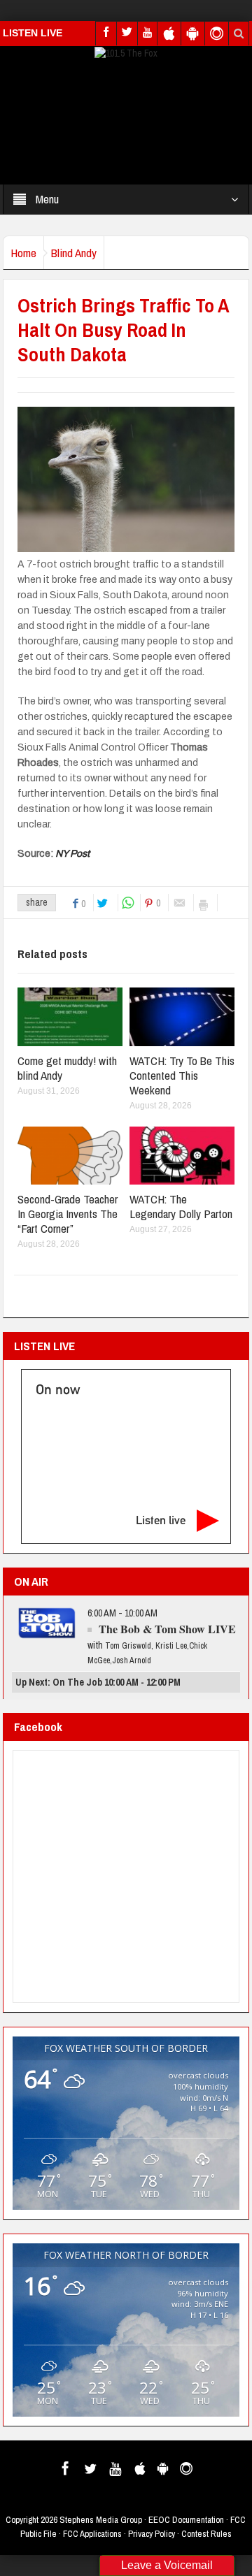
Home (23, 253)
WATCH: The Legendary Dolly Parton (181, 1206)
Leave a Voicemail (167, 2565)
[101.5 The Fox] (126, 52)
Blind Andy (74, 253)
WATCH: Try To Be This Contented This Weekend (182, 1075)
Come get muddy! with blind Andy (67, 1068)
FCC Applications (92, 2534)
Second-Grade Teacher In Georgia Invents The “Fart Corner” (68, 1214)
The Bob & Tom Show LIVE (167, 1629)
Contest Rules (206, 2534)
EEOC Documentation (186, 2520)
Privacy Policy (152, 2534)
